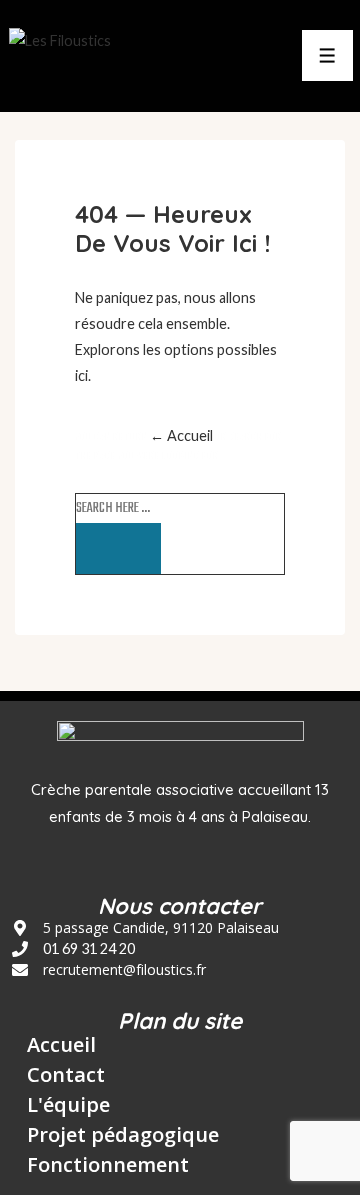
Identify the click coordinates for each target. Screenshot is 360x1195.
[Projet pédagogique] (115, 1140)
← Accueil (181, 435)
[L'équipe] (61, 1110)
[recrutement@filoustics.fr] (109, 970)
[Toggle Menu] (327, 55)
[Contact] (58, 1080)
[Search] (118, 549)
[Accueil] (54, 1050)
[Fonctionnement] (100, 1165)
